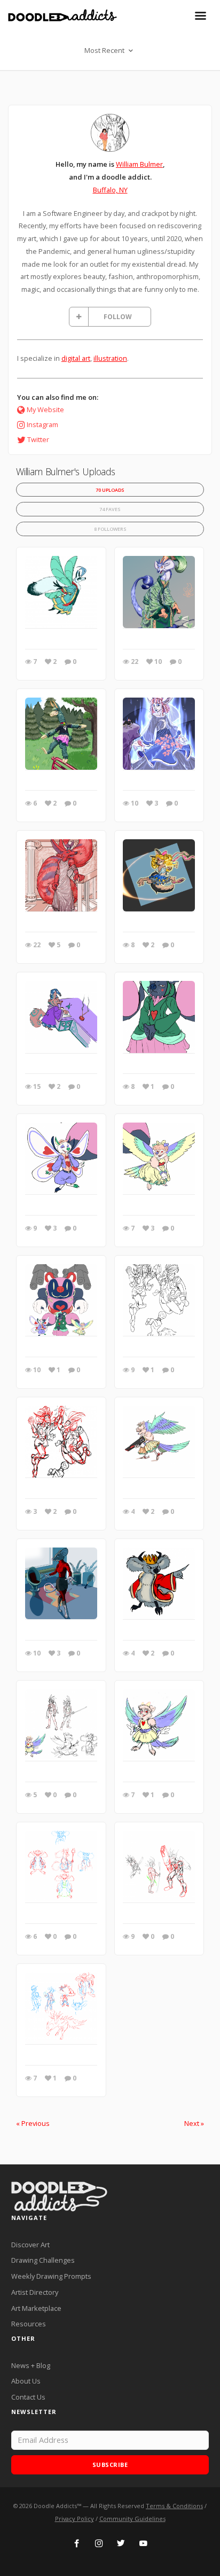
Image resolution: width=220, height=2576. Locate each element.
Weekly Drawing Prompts (51, 2276)
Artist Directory (35, 2292)
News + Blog (31, 2365)
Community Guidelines (132, 2519)
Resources (29, 2324)
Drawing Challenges (43, 2260)
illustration (110, 358)
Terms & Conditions (174, 2506)
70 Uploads (110, 490)
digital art (76, 358)
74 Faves (110, 509)
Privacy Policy (74, 2519)
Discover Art (30, 2245)
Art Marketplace (36, 2308)
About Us (26, 2381)
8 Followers (110, 529)
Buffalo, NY (110, 190)
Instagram (42, 424)
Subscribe (110, 2465)
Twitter (38, 439)
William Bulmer (139, 164)
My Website (45, 409)
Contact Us (28, 2397)
